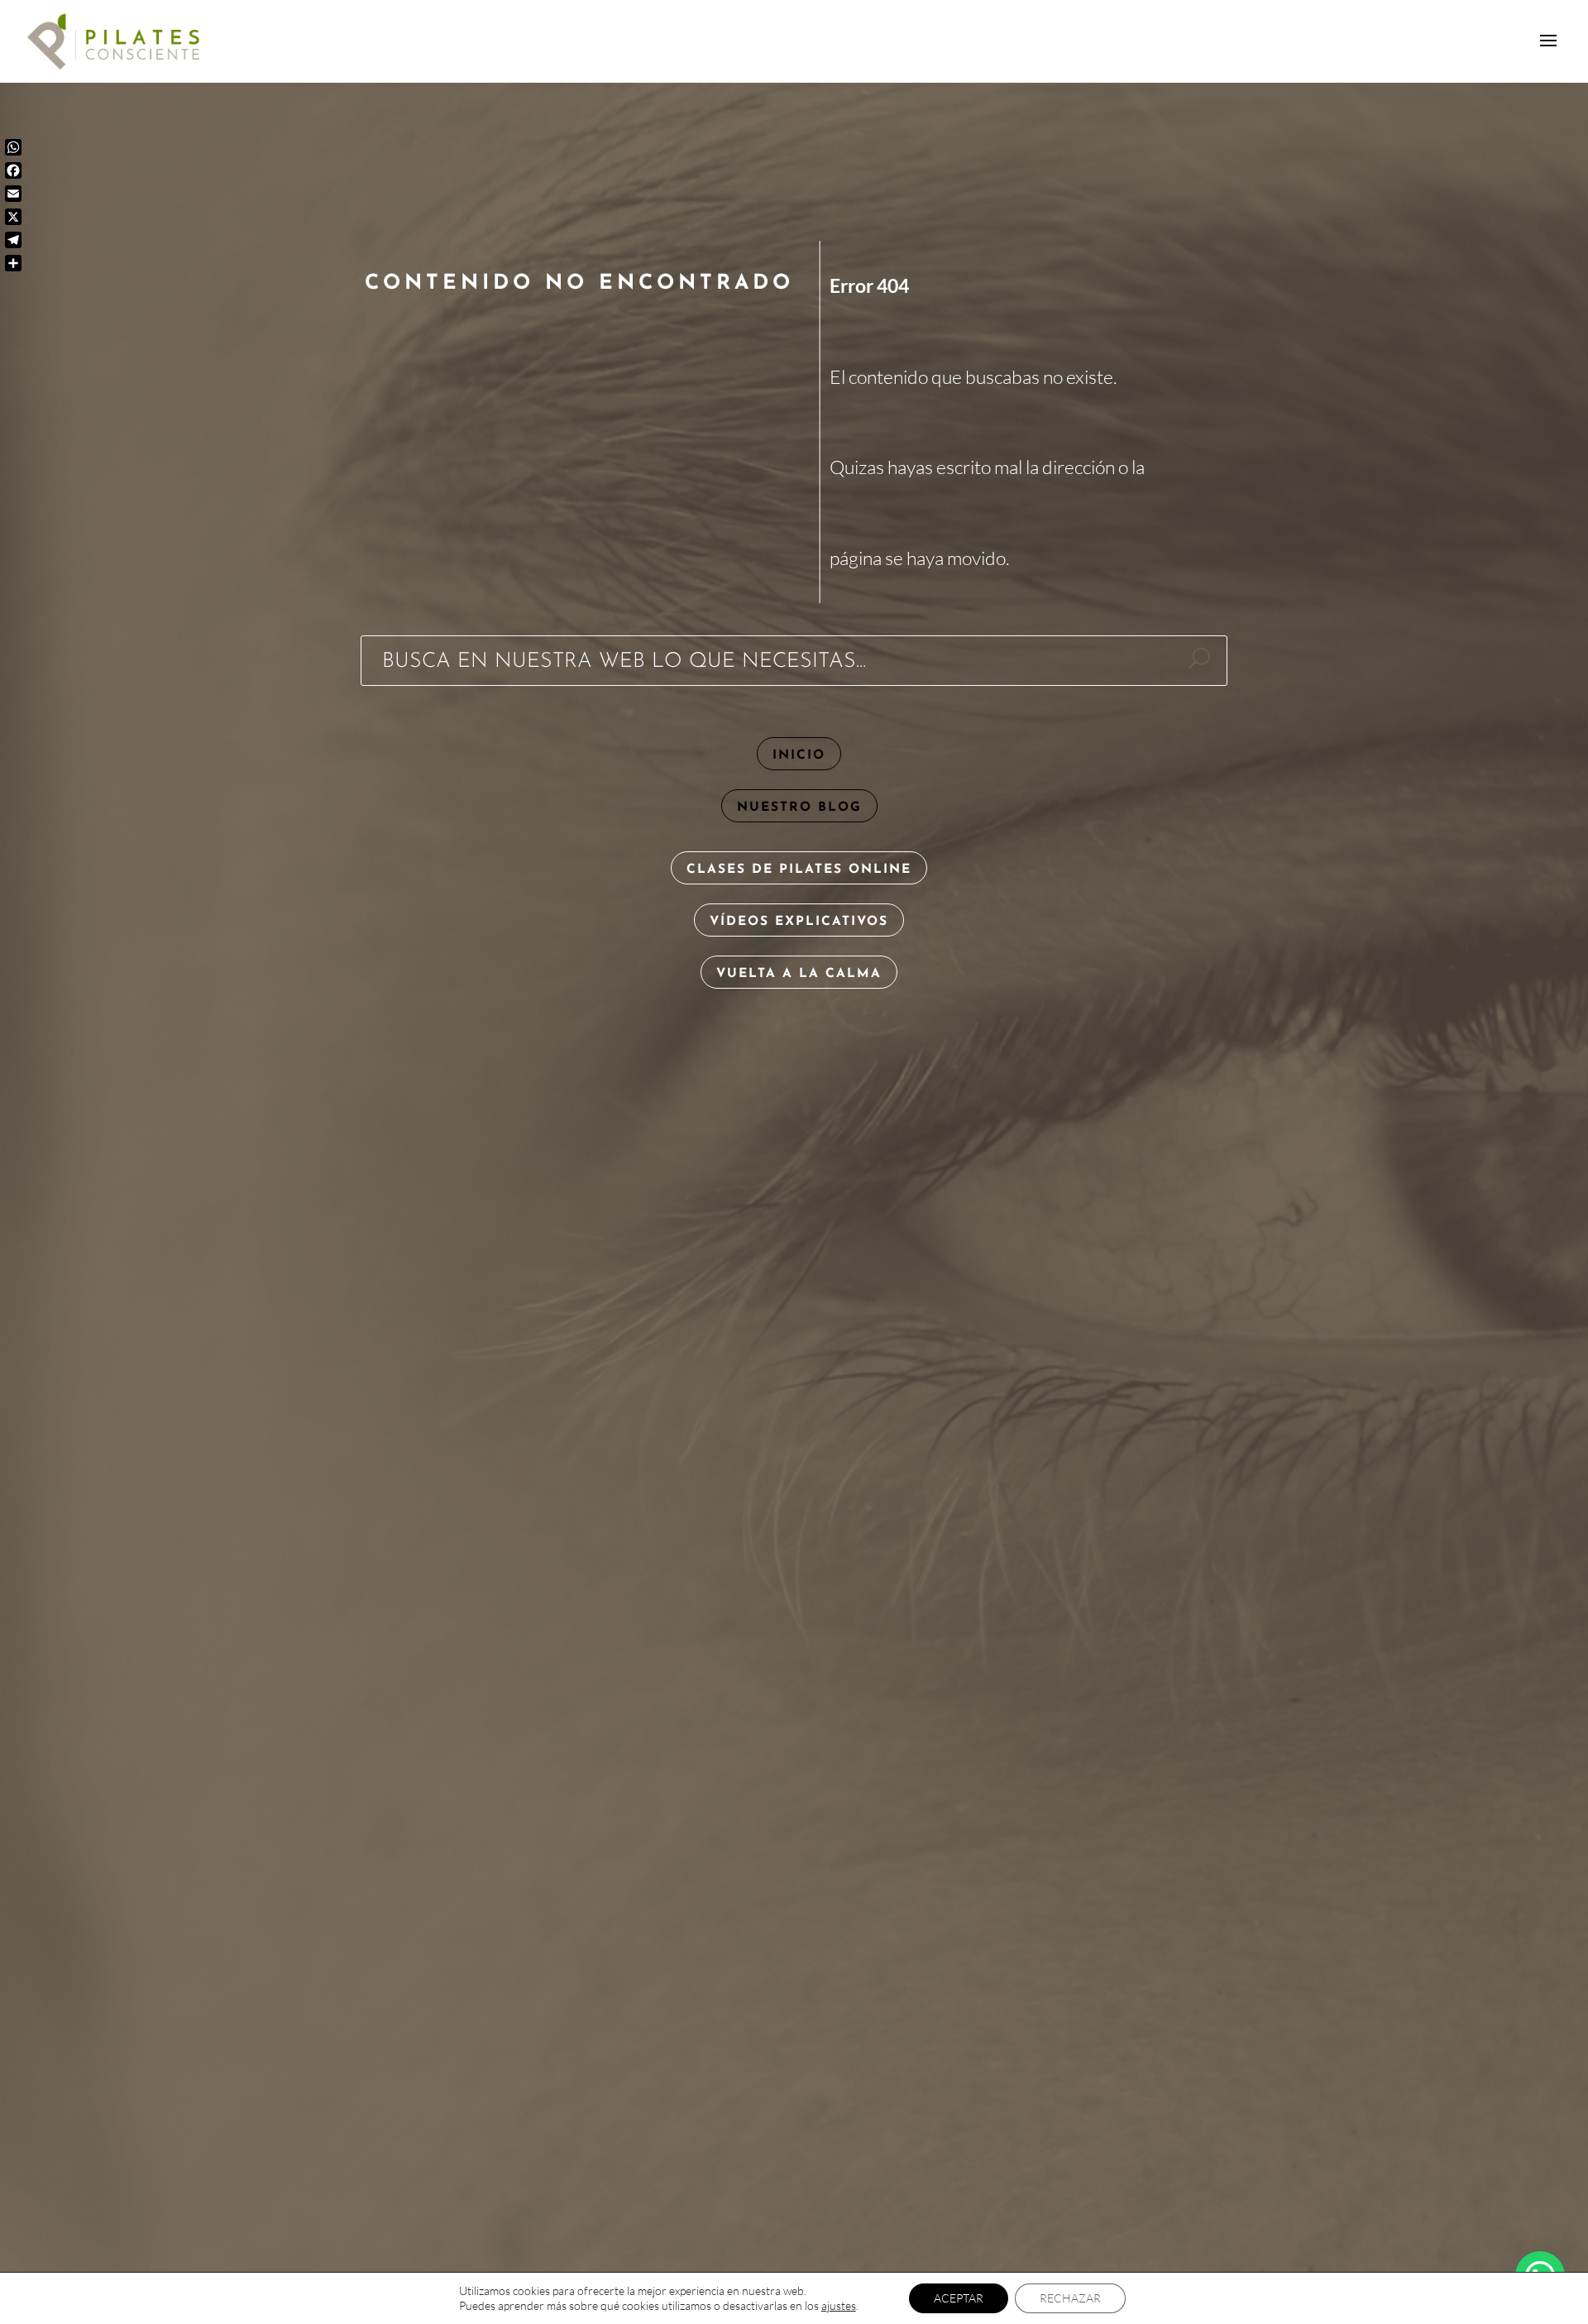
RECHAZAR (1070, 2298)
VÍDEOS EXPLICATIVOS (799, 922)
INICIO (799, 755)
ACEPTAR (959, 2298)
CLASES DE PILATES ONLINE (799, 870)
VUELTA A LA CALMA (799, 974)
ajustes (839, 2305)
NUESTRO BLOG (799, 807)
